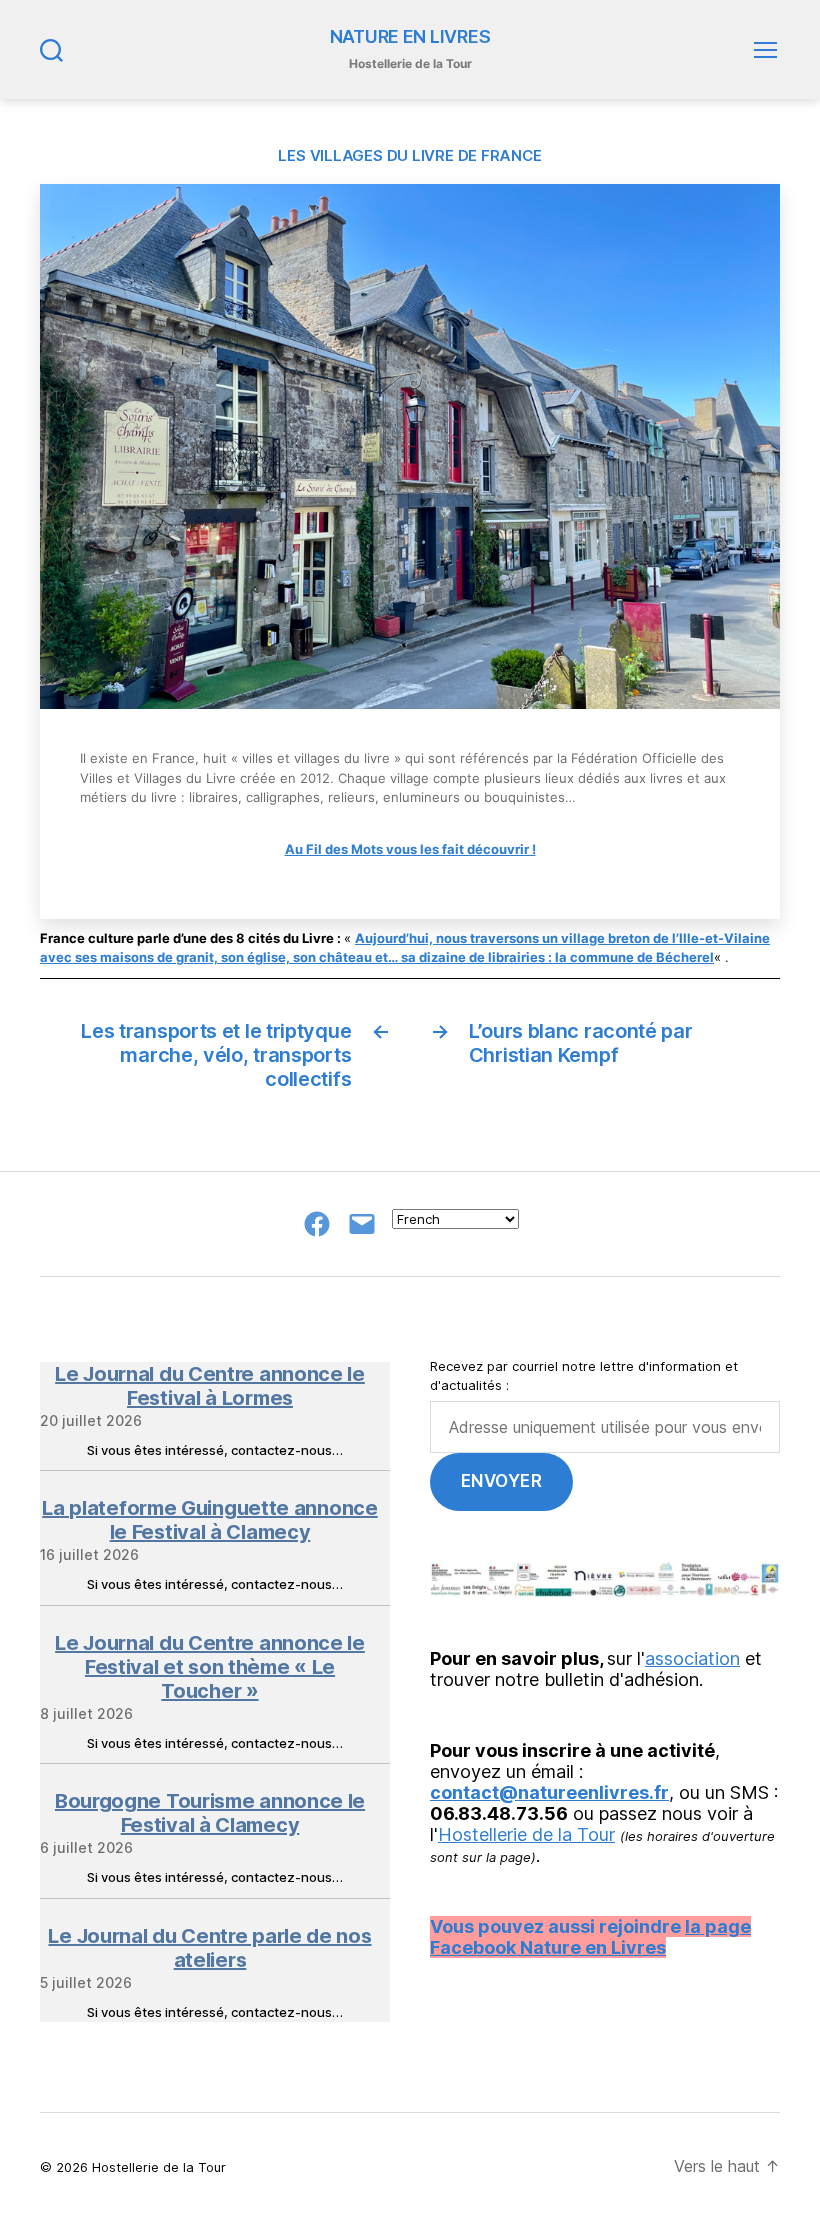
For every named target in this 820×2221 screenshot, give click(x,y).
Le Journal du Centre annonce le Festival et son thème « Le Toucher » (210, 1667)
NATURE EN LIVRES (410, 37)
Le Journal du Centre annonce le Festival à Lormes (210, 1386)
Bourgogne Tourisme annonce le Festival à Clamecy (210, 1813)
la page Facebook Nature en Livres (590, 1937)
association (692, 1658)
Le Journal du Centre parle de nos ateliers (209, 1948)
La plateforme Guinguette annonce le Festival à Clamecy (209, 1520)
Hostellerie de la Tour (526, 1834)
